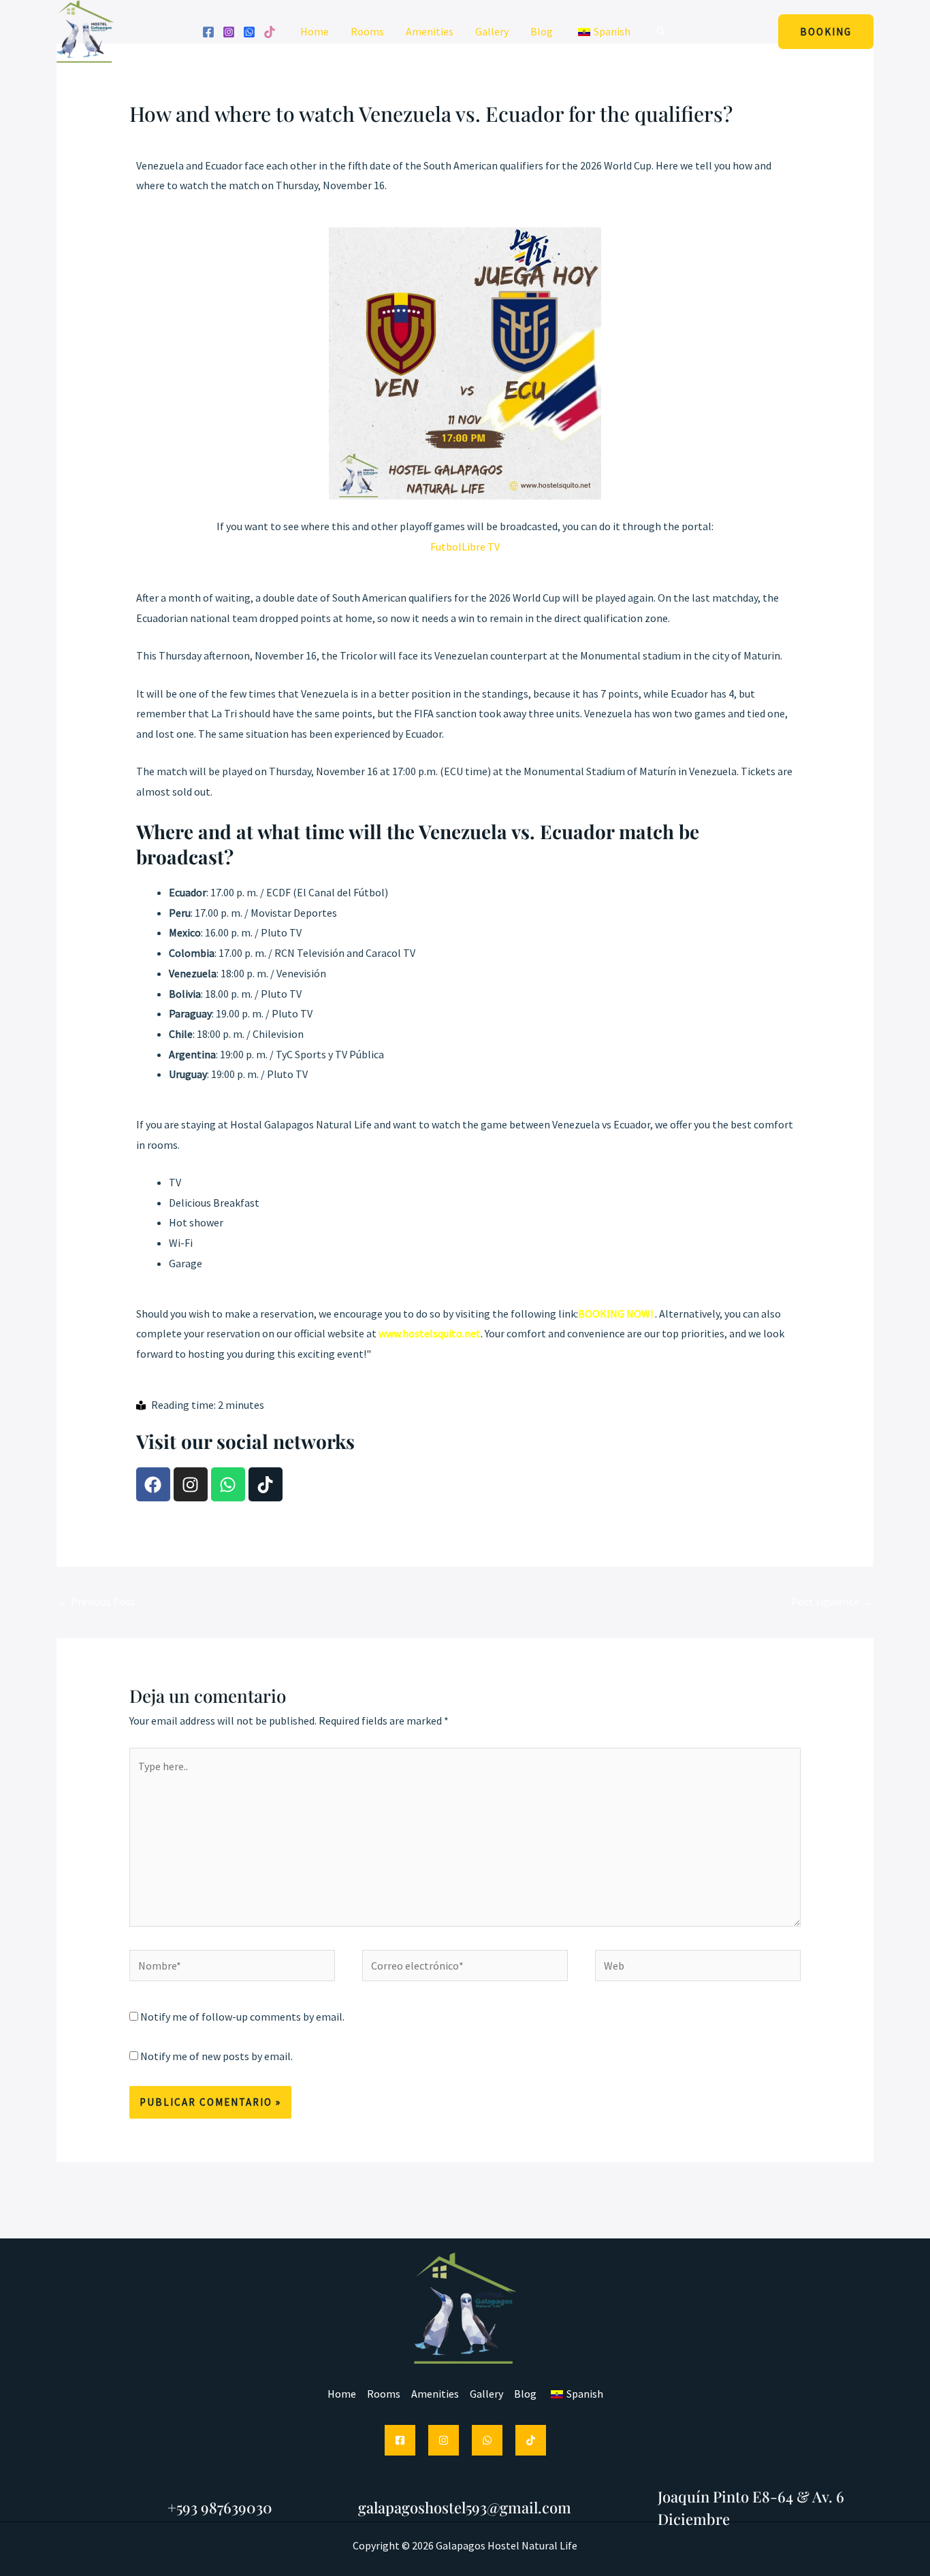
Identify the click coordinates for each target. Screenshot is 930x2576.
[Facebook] (208, 32)
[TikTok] (531, 2440)
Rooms (367, 31)
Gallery (492, 31)
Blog (542, 31)
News (241, 140)
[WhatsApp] (249, 32)
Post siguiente (832, 1601)
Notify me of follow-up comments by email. (242, 2017)
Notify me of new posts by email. (217, 2056)
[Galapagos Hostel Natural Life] (85, 30)
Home (315, 31)
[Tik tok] (270, 32)
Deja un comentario (175, 140)
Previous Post (97, 1601)
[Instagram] (229, 32)
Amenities (430, 31)
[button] (661, 31)
